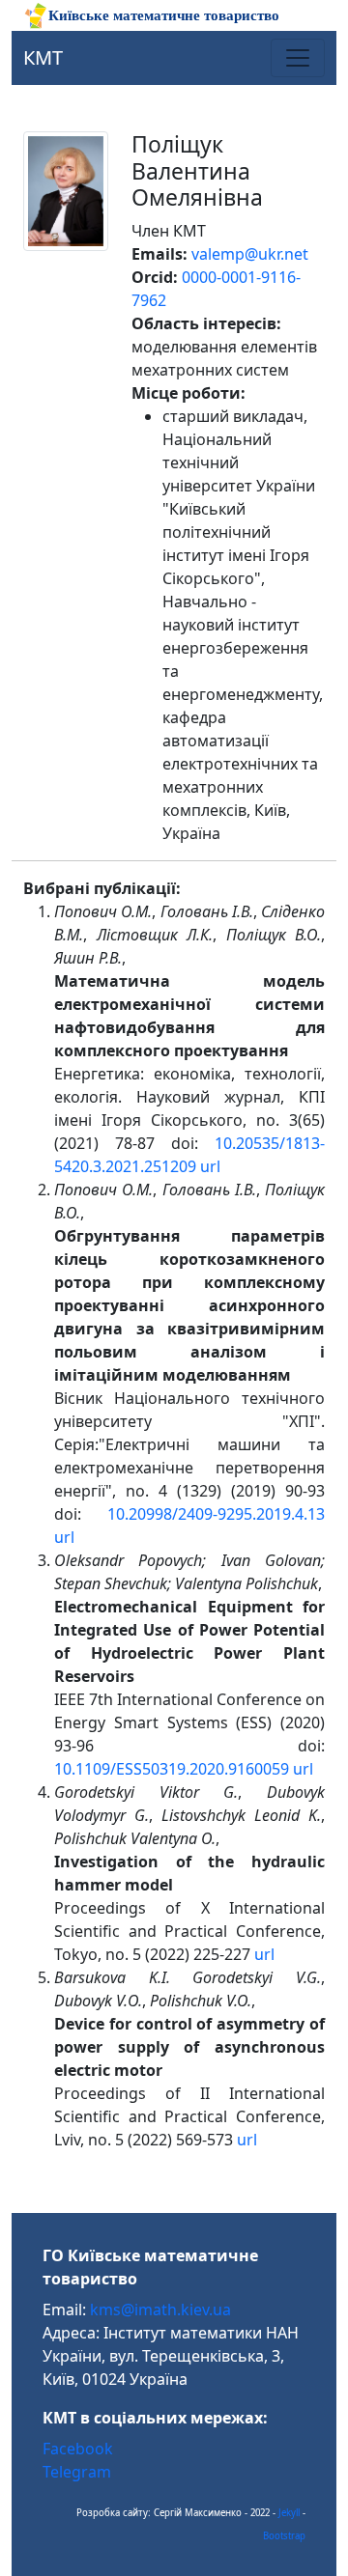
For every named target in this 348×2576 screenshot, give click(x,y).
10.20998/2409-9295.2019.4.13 (216, 1514)
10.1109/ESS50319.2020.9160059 (172, 1769)
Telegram (77, 2472)
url (210, 1166)
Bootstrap (284, 2536)
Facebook (78, 2449)
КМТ (43, 57)
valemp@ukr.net (250, 254)
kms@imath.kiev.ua (160, 2310)
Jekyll (289, 2513)
